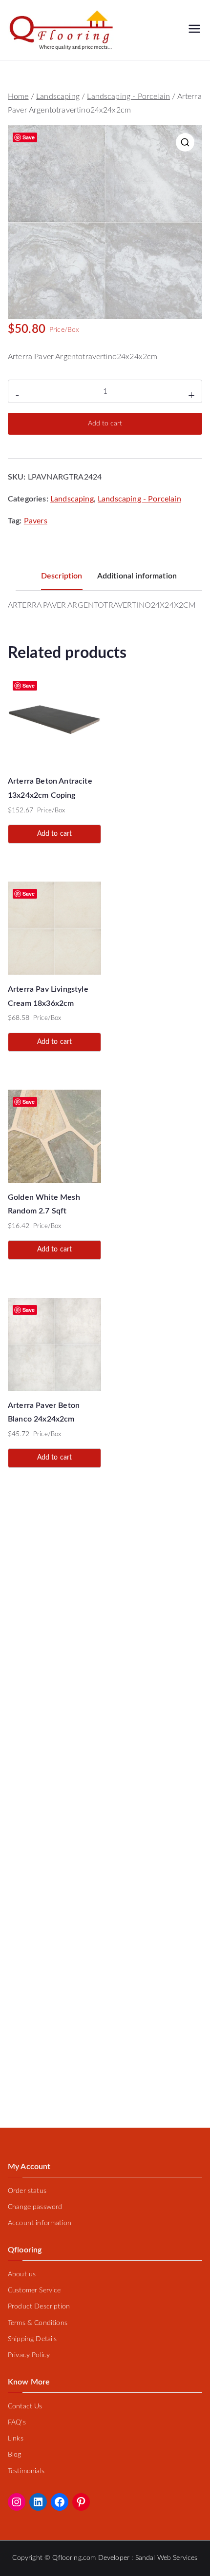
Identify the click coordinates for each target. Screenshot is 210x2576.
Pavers (36, 521)
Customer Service (34, 2290)
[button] (185, 142)
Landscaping (58, 96)
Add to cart (105, 423)
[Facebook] (60, 2502)
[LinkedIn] (38, 2502)
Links (16, 2439)
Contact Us (25, 2406)
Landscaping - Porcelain (128, 96)
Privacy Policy (29, 2355)
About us (22, 2274)
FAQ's (17, 2422)
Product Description (39, 2307)
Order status (27, 2191)
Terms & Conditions (38, 2323)
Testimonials (26, 2471)
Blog (15, 2455)
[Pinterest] (81, 2502)
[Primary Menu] (194, 30)
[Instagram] (17, 2502)
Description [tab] (62, 576)
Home (18, 96)
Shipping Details (32, 2339)
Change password (35, 2207)
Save (29, 137)
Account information (40, 2223)
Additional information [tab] (137, 576)
